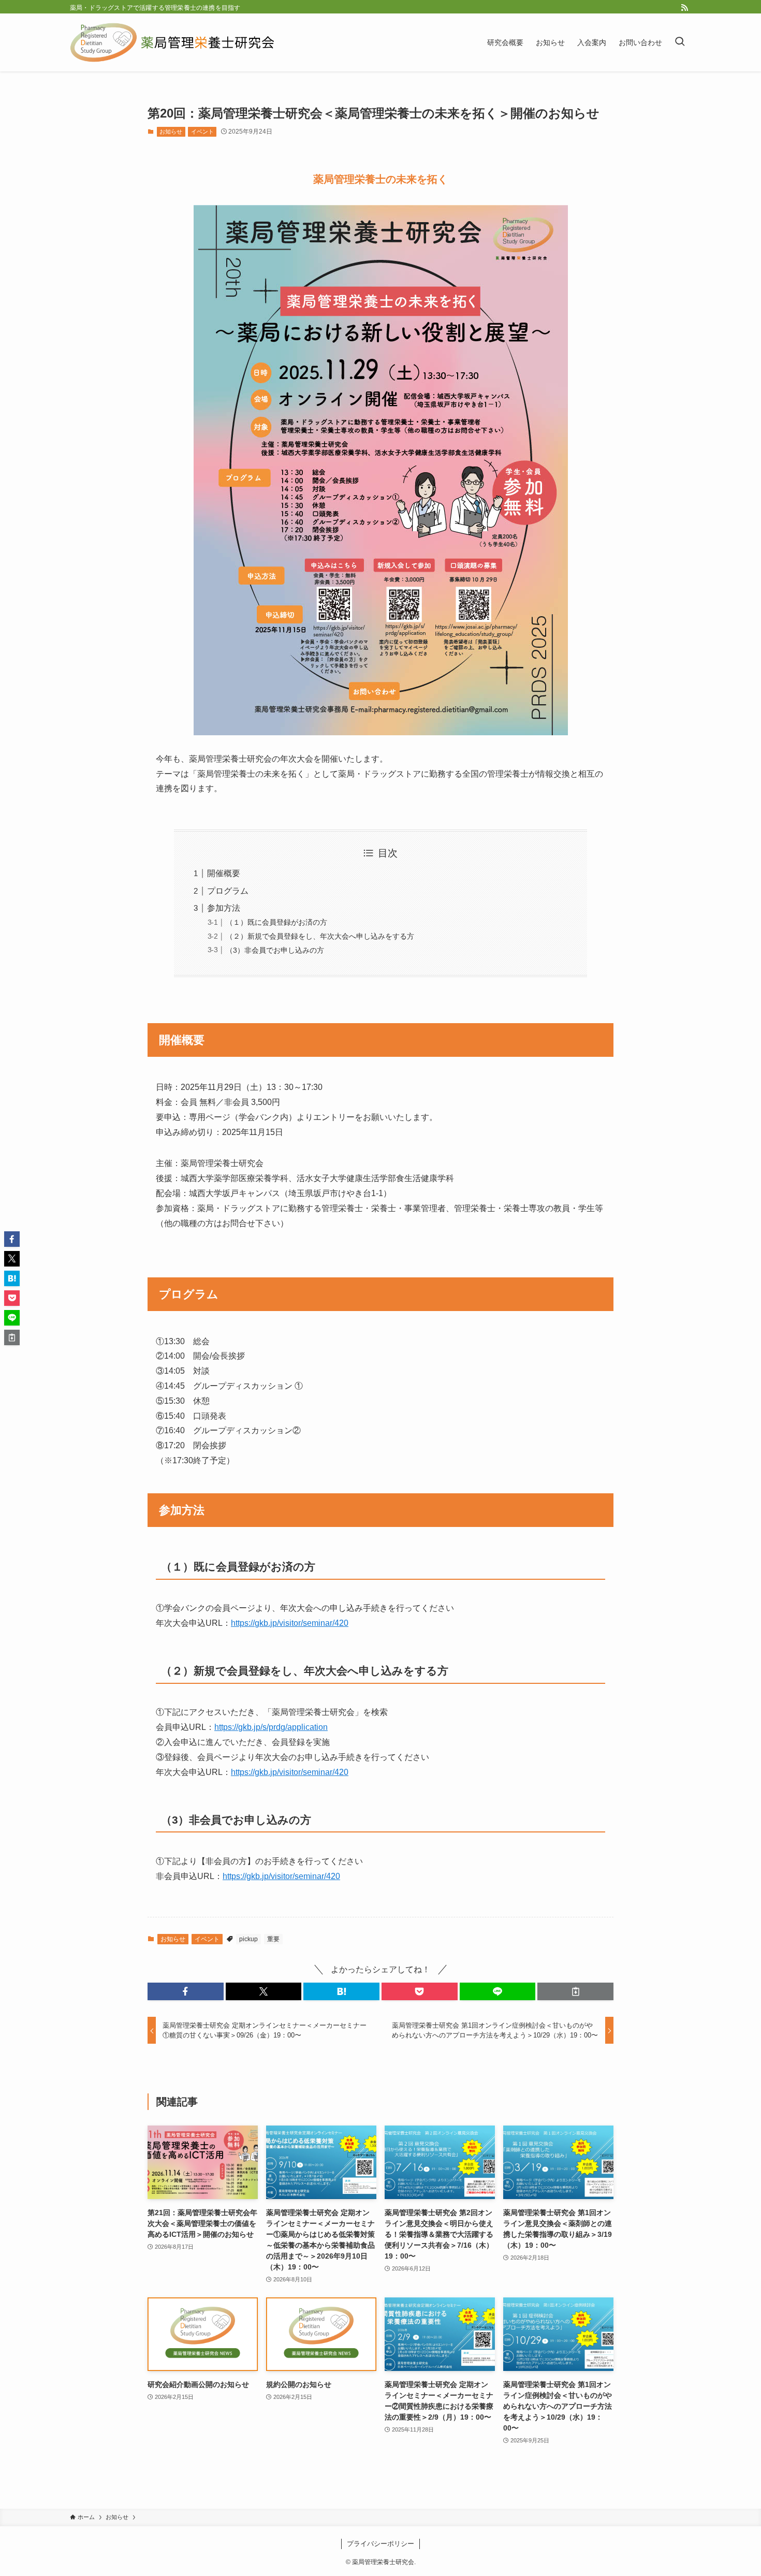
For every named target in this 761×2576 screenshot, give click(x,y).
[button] (186, 1991)
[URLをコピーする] (575, 1991)
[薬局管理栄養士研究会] (173, 42)
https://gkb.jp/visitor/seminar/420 (290, 1623)
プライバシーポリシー (380, 2544)
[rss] (684, 8)
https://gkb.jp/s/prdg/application (271, 1727)
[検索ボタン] (680, 42)
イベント (202, 132)
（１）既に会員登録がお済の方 (276, 922)
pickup (248, 1939)
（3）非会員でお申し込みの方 (275, 950)
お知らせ (171, 132)
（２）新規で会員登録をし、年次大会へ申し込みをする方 (320, 936)
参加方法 (224, 908)
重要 (273, 1939)
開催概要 (224, 873)
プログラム (228, 891)
